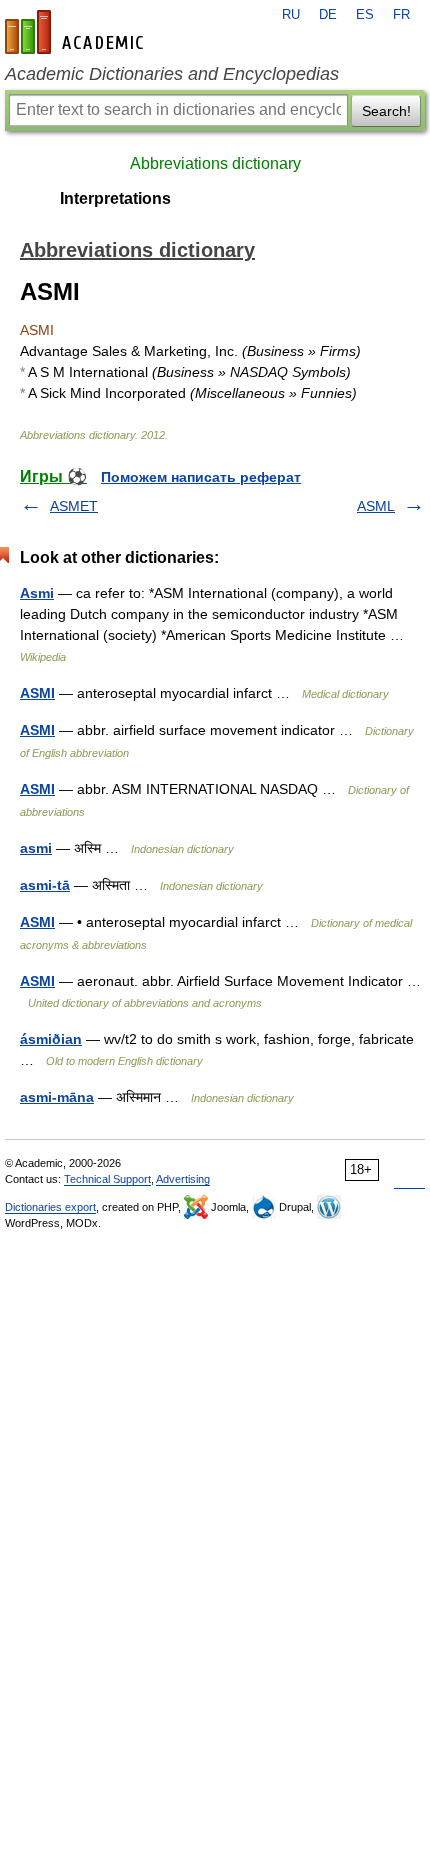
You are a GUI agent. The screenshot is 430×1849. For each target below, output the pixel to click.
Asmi (37, 593)
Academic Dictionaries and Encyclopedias (172, 74)
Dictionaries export (50, 1207)
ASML (376, 506)
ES (365, 15)
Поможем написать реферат (201, 477)
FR (401, 15)
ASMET (74, 506)
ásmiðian (51, 1039)
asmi (36, 848)
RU (291, 15)
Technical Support (107, 1179)
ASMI (37, 693)
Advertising (183, 1179)
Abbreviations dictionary (215, 163)
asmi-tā (45, 885)
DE (328, 15)
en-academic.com (77, 32)
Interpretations (115, 198)
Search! (386, 111)
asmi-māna (57, 1097)
